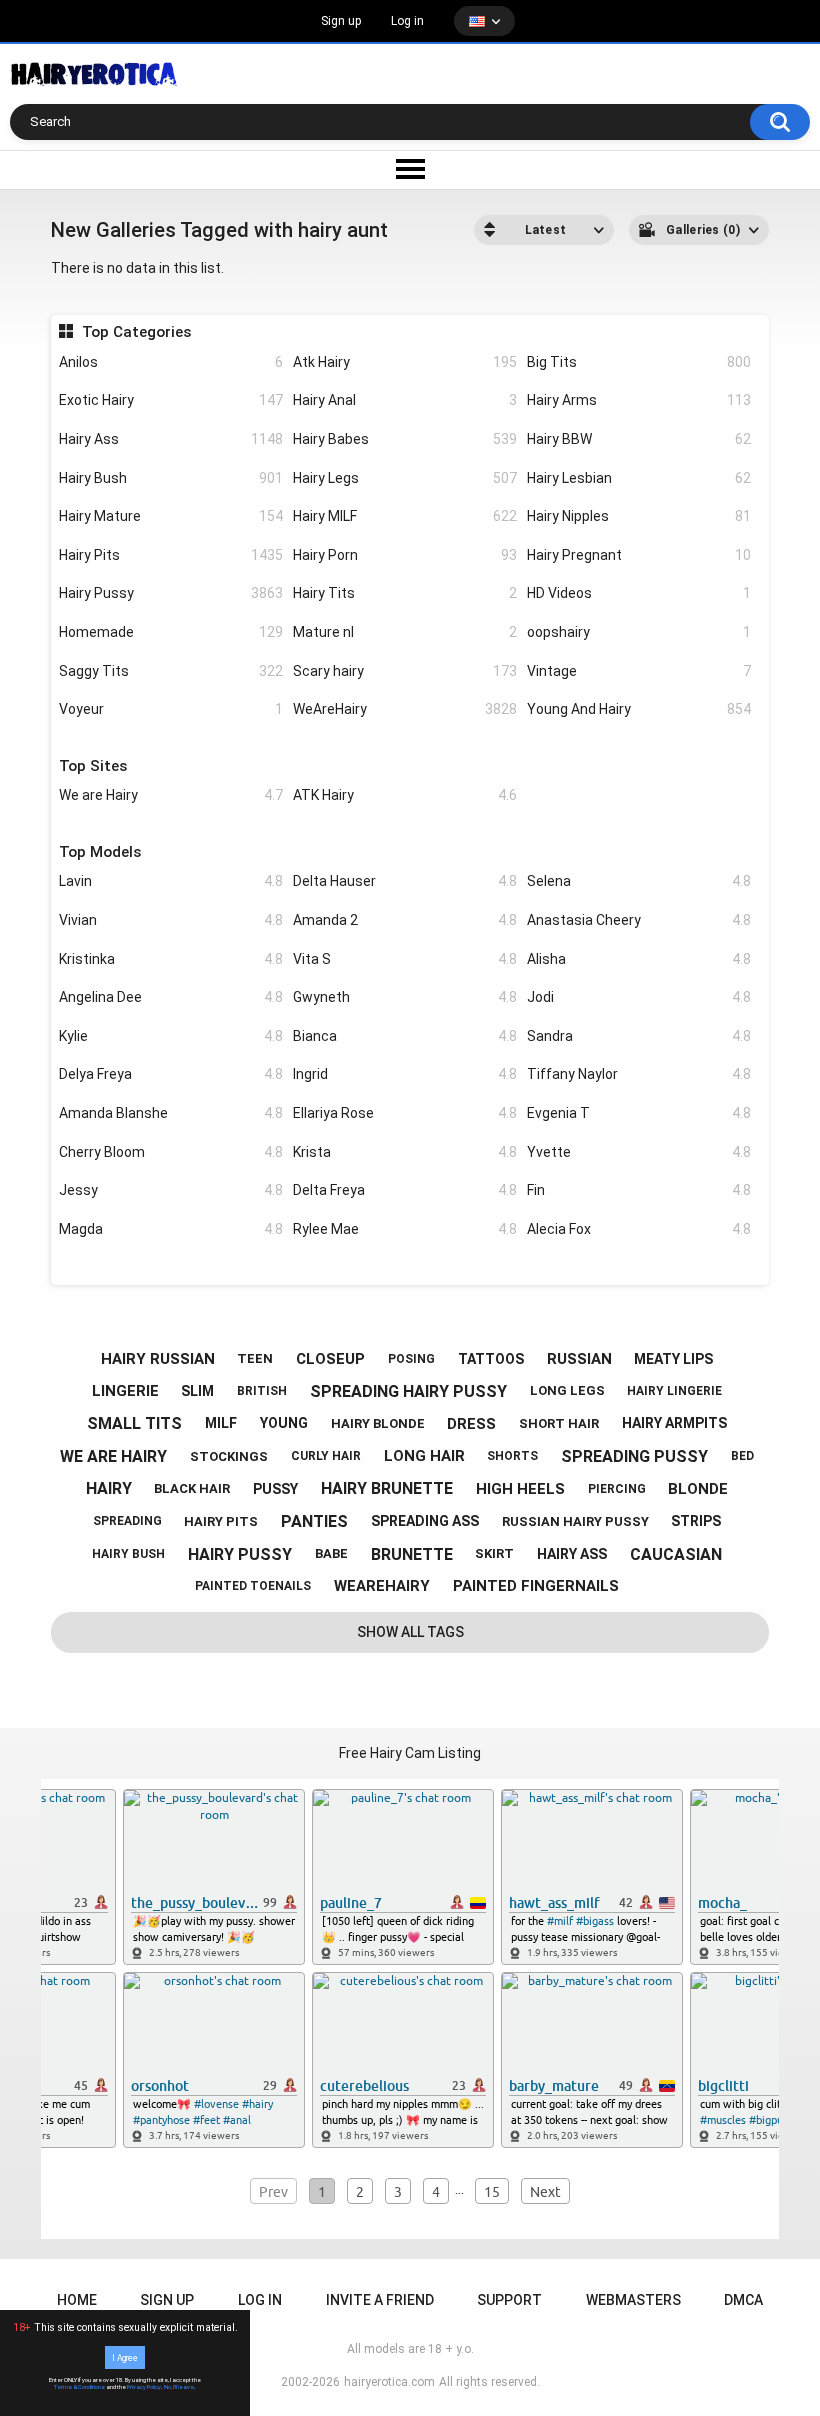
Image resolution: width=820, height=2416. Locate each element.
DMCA (743, 2300)
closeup (330, 1359)
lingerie (125, 1391)
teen (255, 1358)
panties (314, 1521)
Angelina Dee (171, 997)
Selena (639, 881)
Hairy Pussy (171, 593)
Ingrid (405, 1074)
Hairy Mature (171, 516)
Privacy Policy (144, 2387)
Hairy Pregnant (639, 555)
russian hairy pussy (575, 1521)
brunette (412, 1554)
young (284, 1423)
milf (221, 1423)
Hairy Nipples (639, 516)
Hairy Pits (171, 555)
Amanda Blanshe (171, 1113)
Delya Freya (171, 1074)
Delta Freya (405, 1190)
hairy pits (221, 1521)
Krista (405, 1152)
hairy (109, 1488)
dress (471, 1424)
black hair (192, 1488)
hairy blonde (378, 1423)
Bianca (405, 1036)
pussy (275, 1489)
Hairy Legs (405, 478)
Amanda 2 (405, 920)
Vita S (405, 959)
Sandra (639, 1036)
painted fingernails (536, 1586)
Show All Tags (410, 1632)
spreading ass (425, 1521)
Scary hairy (405, 671)
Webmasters (633, 2300)
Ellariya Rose (405, 1113)
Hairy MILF (405, 516)
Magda (171, 1229)
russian (579, 1359)
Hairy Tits (405, 593)
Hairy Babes (405, 439)
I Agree (125, 2357)
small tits (134, 1423)
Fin (639, 1190)
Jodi (639, 997)
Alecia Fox (639, 1229)
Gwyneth (405, 997)
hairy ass (572, 1554)
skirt (494, 1553)
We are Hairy (171, 795)
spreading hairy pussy (408, 1391)
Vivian (171, 920)
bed (742, 1456)
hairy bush (128, 1554)
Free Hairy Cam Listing (410, 1753)
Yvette (639, 1152)
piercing (617, 1489)
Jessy (171, 1190)
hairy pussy (240, 1554)
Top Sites (93, 766)
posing (411, 1359)
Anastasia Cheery (639, 920)
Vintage (639, 671)
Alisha (639, 959)
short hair (559, 1423)
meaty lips (673, 1359)
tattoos (491, 1359)
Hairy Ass (171, 439)
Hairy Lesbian (639, 478)
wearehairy (382, 1586)
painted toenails (253, 1586)
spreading (127, 1521)
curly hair (326, 1456)
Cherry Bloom (171, 1152)
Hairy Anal (405, 400)
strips (696, 1521)
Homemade (171, 632)
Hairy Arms (639, 400)
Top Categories (136, 332)
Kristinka (171, 959)
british (262, 1391)
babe (331, 1553)
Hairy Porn (405, 555)
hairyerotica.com (389, 2382)
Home (77, 2300)
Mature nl (405, 632)
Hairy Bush (171, 478)
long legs (567, 1390)
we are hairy (113, 1456)
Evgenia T (639, 1113)
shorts (512, 1456)
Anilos (171, 362)
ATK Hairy (405, 795)
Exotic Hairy (171, 400)
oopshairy (639, 632)
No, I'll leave (179, 2387)
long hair (424, 1456)
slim (197, 1391)
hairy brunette (387, 1488)
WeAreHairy (405, 709)
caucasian (676, 1554)
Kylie (171, 1036)
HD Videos (639, 593)
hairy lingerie (674, 1391)
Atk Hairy (405, 362)
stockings (229, 1456)
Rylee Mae (405, 1229)
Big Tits (639, 362)
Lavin (171, 881)
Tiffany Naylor (639, 1074)
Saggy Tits (171, 671)
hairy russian (158, 1359)
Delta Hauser (405, 881)
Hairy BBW (639, 439)
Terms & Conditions (79, 2387)
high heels (520, 1489)
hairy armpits (674, 1423)
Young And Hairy (639, 709)
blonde (698, 1489)
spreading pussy (634, 1456)
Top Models (100, 852)
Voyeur (171, 709)
